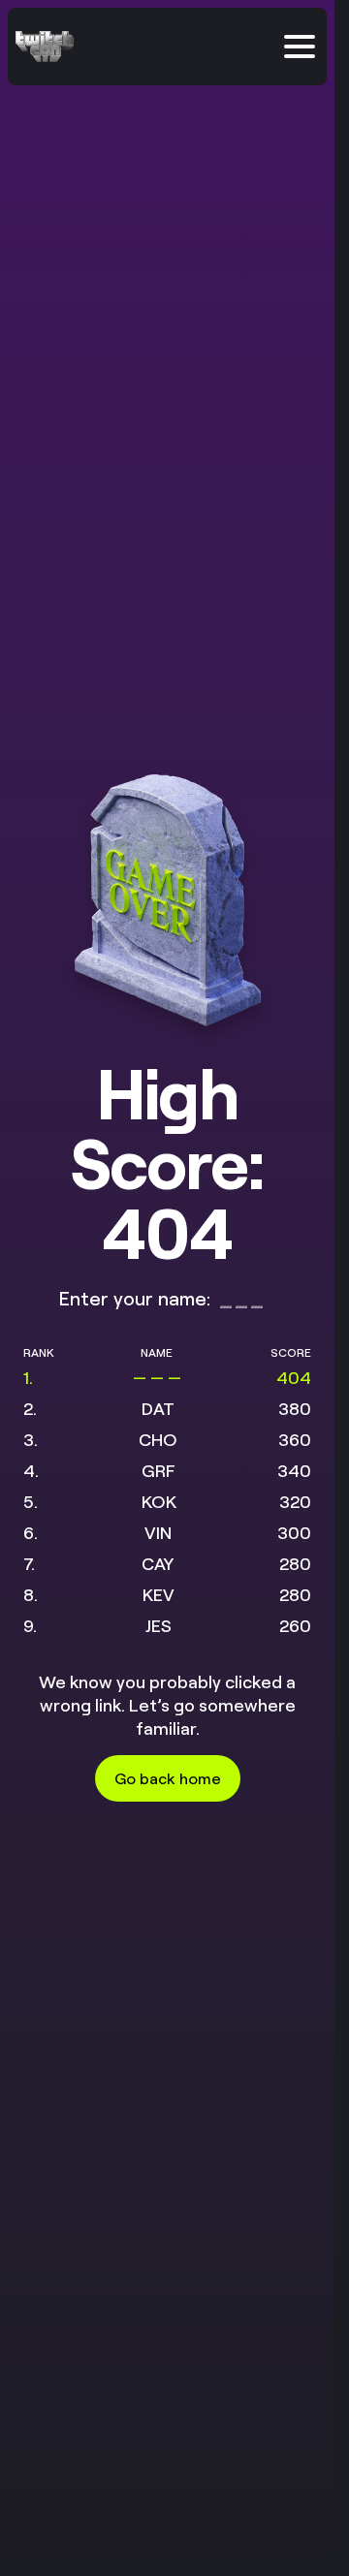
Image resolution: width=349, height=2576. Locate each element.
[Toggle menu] (300, 47)
